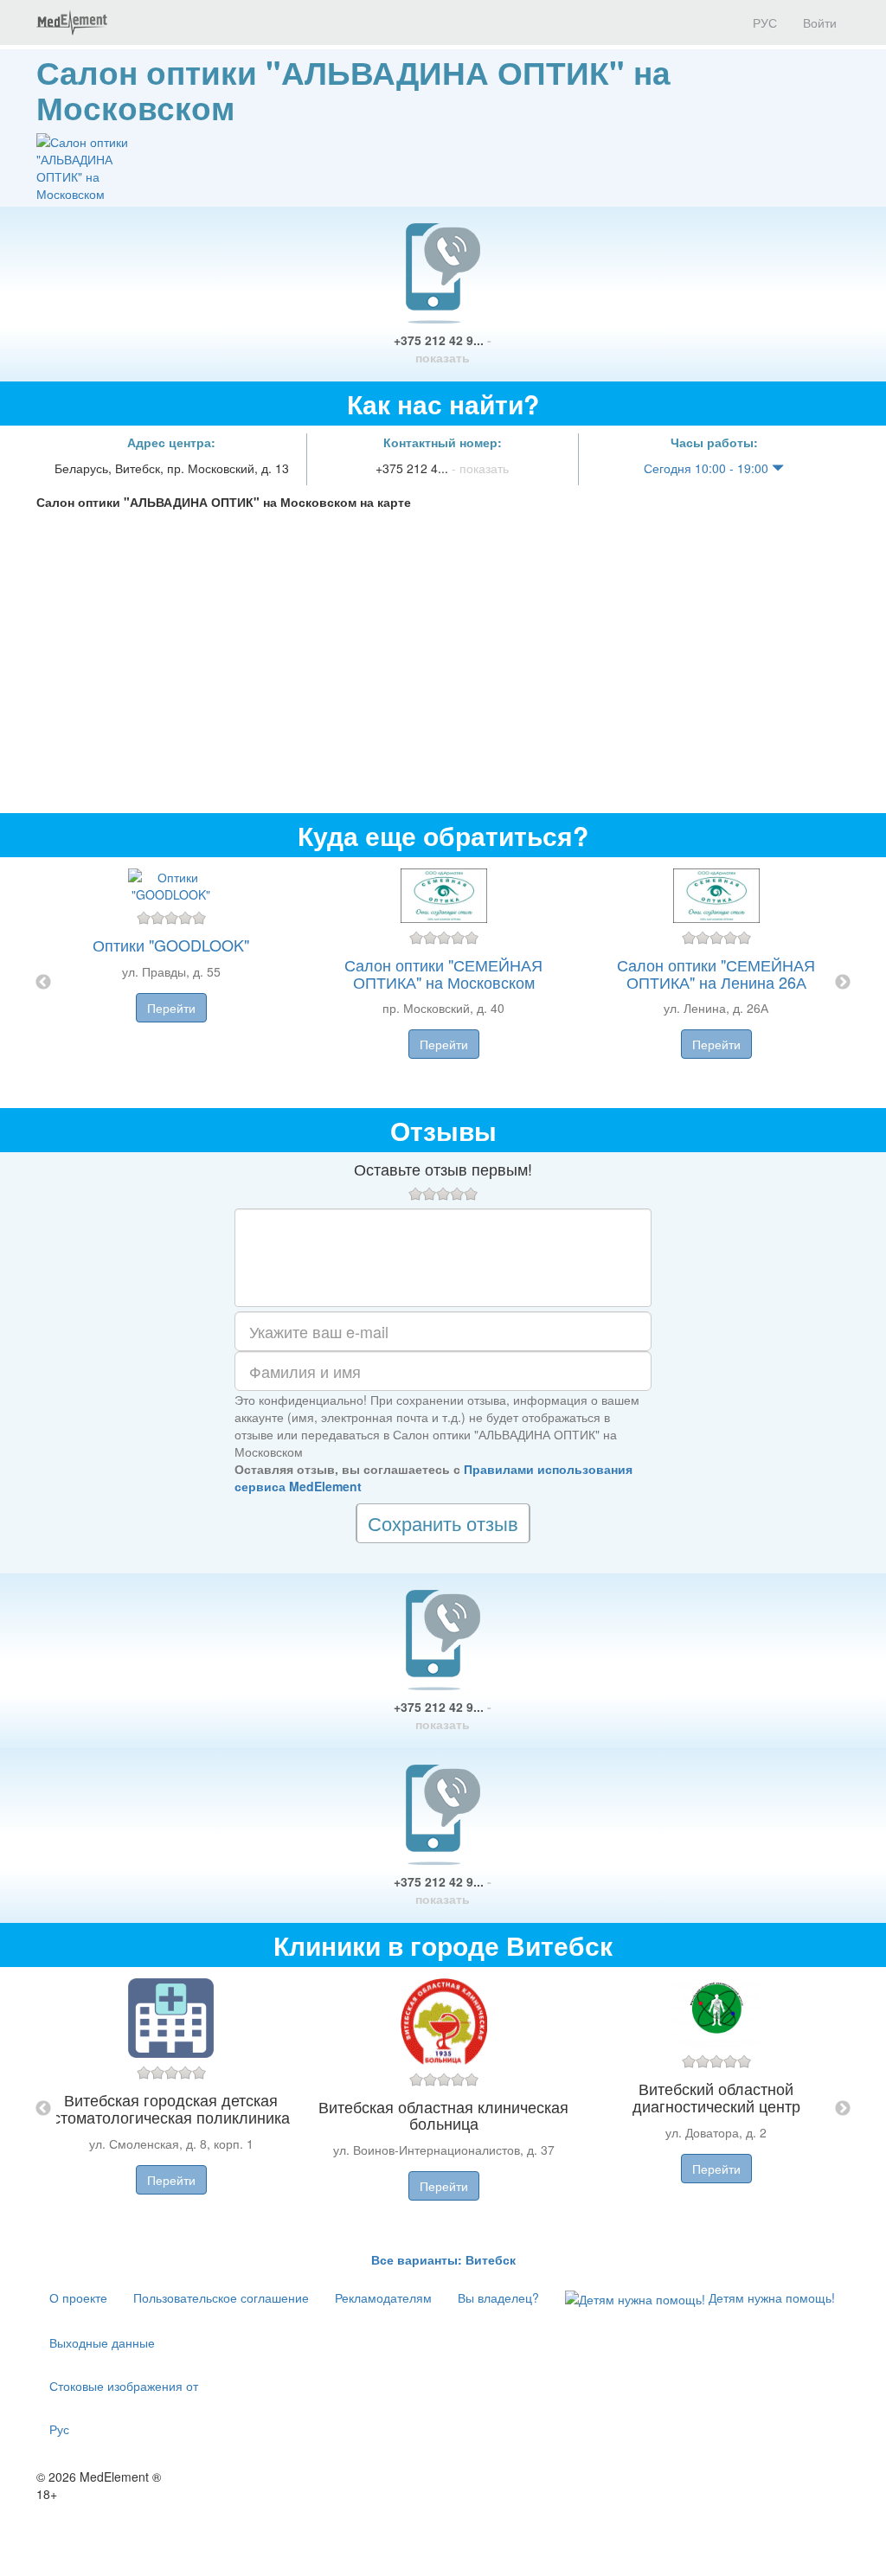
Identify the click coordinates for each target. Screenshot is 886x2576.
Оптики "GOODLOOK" (171, 945)
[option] (443, 983)
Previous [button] (43, 983)
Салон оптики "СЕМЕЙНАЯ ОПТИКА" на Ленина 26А (716, 973)
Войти (820, 22)
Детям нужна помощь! (770, 2297)
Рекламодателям (383, 2297)
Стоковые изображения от (124, 2386)
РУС (763, 22)
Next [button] (843, 983)
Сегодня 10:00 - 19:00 (708, 468)
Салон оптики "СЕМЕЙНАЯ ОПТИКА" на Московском (443, 973)
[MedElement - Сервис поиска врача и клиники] (72, 22)
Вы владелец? (498, 2297)
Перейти (171, 1008)
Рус (59, 2429)
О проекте (78, 2297)
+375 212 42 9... (443, 349)
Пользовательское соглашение (221, 2297)
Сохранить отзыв (443, 1523)
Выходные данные (102, 2342)
